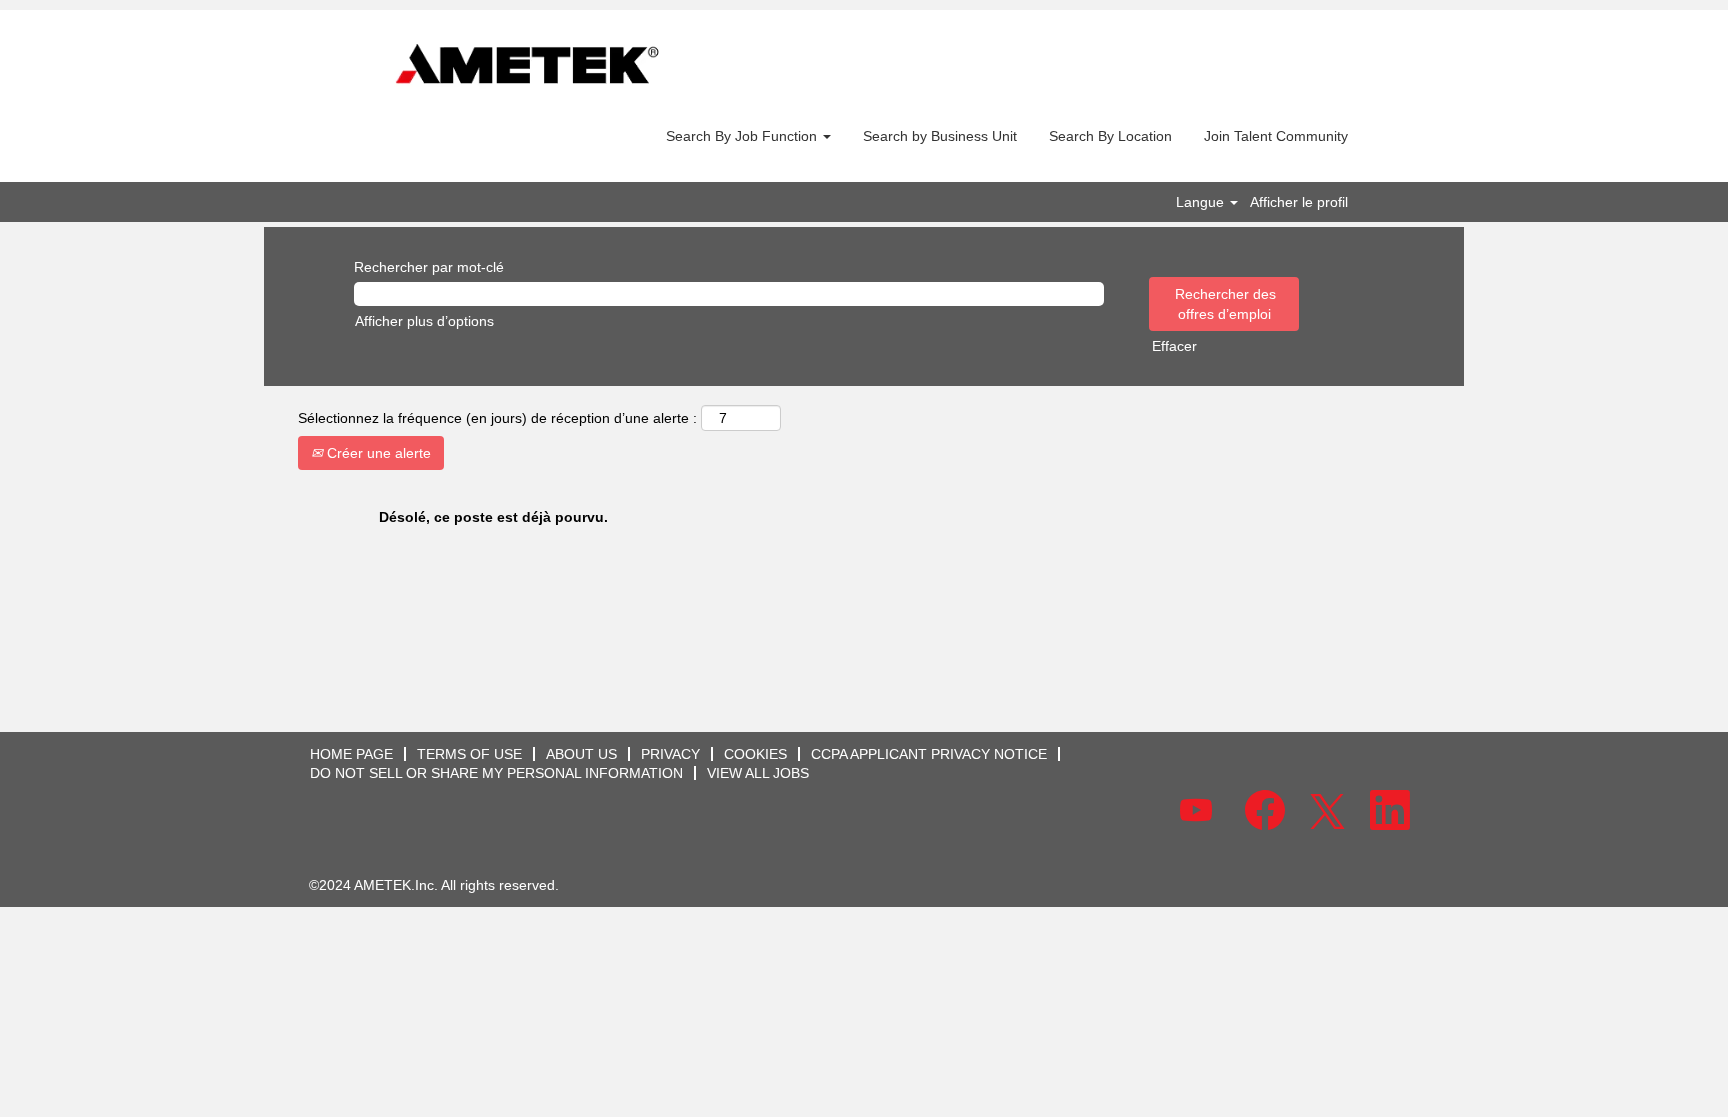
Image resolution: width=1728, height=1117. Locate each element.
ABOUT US (581, 754)
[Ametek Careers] (527, 66)
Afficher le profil (1299, 202)
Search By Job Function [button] (743, 136)
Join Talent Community (1276, 136)
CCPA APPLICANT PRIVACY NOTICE (929, 754)
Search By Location (1110, 136)
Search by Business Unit (940, 136)
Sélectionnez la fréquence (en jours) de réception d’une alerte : (497, 418)
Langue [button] (1202, 202)
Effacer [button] (1174, 346)
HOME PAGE (351, 754)
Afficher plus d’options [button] (424, 321)
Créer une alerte (377, 453)
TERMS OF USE (469, 754)
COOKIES (755, 754)
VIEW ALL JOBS (758, 773)
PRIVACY (670, 754)
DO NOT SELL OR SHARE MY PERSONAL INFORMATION (496, 773)
